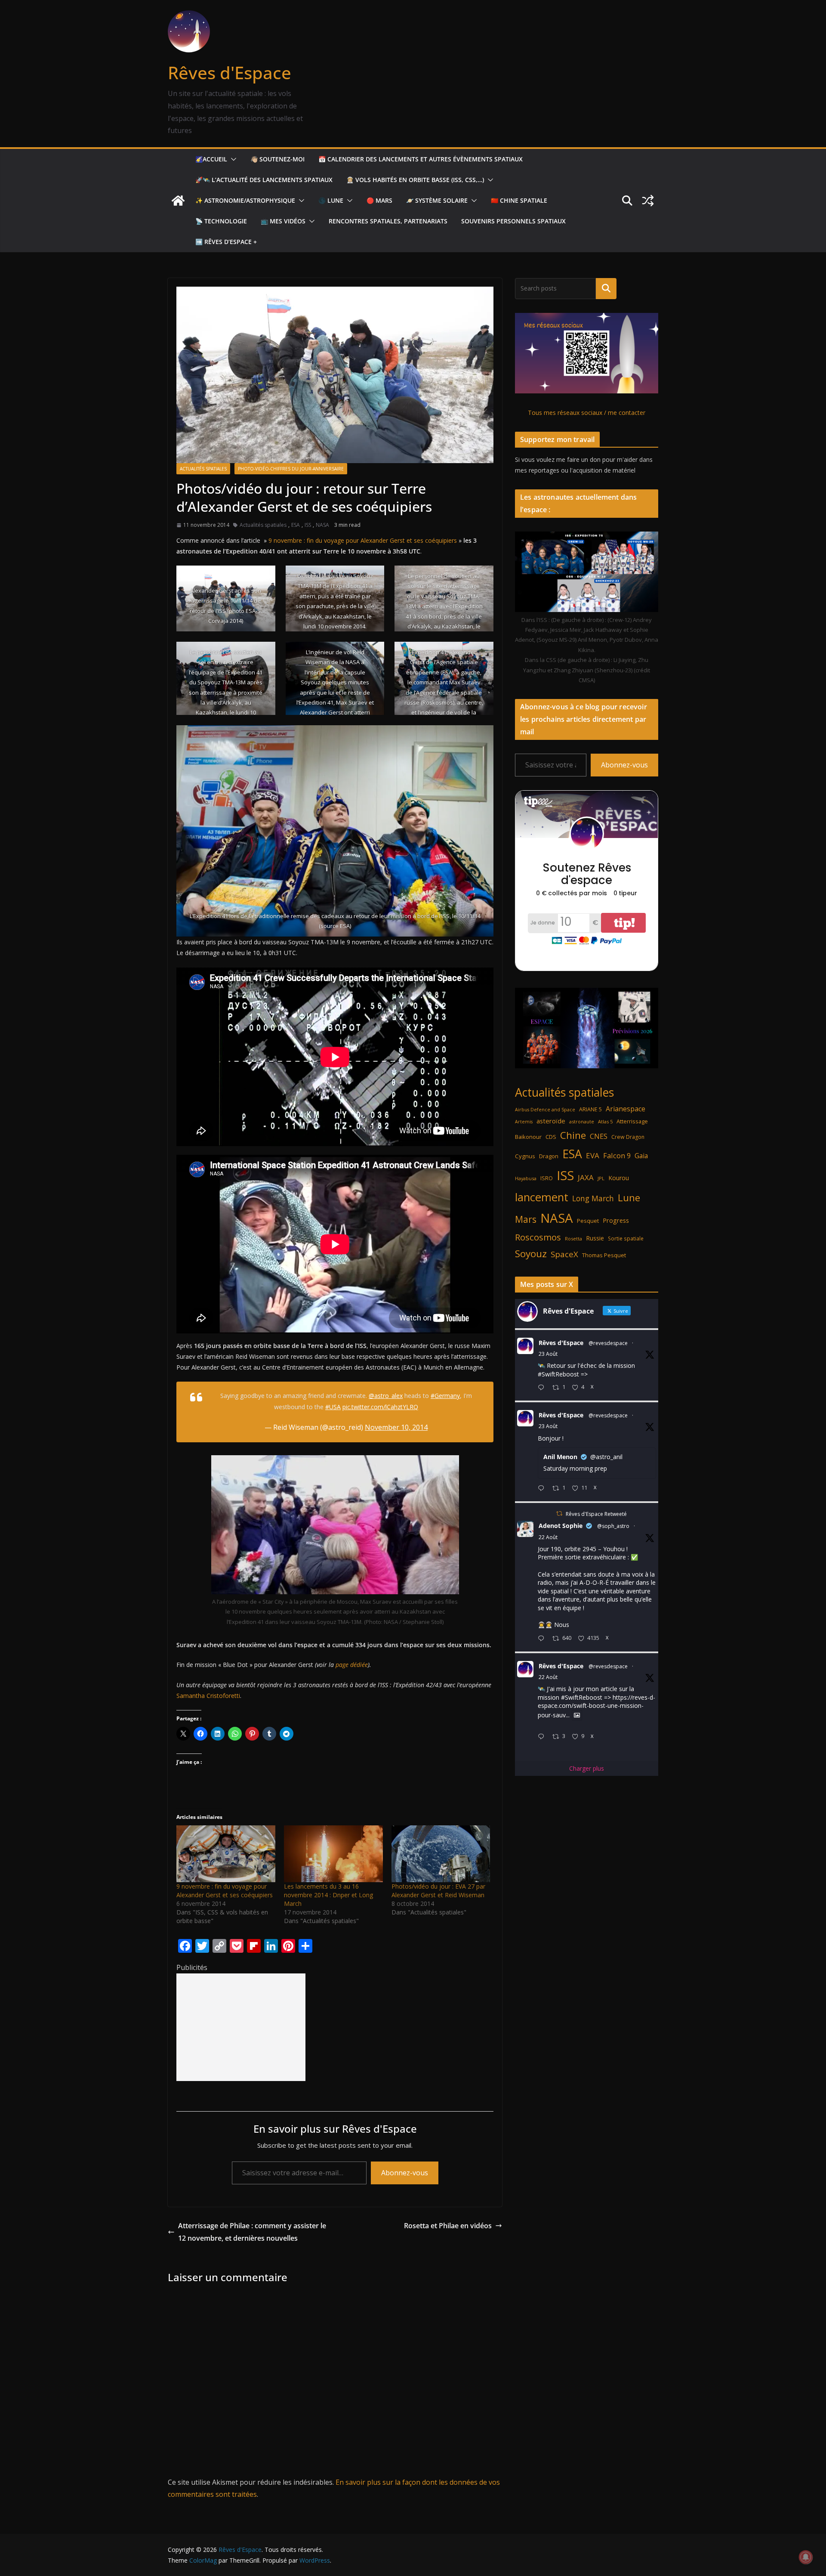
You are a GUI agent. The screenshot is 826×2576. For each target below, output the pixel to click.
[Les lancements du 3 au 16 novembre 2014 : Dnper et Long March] (333, 1854)
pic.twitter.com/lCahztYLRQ (380, 1407)
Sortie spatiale (626, 1238)
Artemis (524, 1122)
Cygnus (525, 1156)
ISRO (547, 1178)
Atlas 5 (605, 1121)
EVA (593, 1155)
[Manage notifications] (806, 2557)
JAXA (586, 1177)
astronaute (582, 1121)
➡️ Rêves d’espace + (226, 242)
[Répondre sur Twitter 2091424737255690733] (543, 1388)
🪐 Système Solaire (437, 200)
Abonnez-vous (405, 2173)
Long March (593, 1198)
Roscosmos (538, 1237)
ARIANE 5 (590, 1109)
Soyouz (531, 1254)
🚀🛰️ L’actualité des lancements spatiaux (264, 180)
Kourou (619, 1178)
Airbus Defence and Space (545, 1110)
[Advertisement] (241, 2027)
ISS (308, 525)
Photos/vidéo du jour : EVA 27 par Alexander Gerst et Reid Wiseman (438, 1891)
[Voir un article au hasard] (648, 201)
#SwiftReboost (558, 1374)
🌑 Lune (331, 200)
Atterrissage (632, 1121)
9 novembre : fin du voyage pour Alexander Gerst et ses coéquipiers (363, 540)
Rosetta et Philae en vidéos (448, 2226)
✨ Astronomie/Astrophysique (245, 200)
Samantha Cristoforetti (208, 1696)
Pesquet (588, 1221)
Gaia (641, 1156)
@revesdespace (608, 1343)
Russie (595, 1238)
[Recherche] (606, 288)
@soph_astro (613, 1526)
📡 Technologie (221, 221)
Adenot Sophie (561, 1526)
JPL (601, 1178)
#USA (333, 1407)
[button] (232, 159)
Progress (616, 1220)
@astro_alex (386, 1396)
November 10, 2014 (396, 1427)
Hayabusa (526, 1178)
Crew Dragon (628, 1137)
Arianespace (626, 1109)
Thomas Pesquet (604, 1255)
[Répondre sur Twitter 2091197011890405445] (543, 1639)
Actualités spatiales (203, 469)
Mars (526, 1219)
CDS (551, 1137)
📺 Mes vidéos (283, 221)
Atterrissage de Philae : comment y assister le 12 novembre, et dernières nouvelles (252, 2232)
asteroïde (551, 1121)
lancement (542, 1197)
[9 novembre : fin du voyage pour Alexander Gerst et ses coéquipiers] (226, 1854)
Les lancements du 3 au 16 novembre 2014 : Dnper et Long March (328, 1895)
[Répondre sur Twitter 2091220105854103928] (543, 1737)
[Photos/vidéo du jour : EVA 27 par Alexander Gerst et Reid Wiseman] (441, 1854)
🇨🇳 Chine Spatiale (519, 200)
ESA (296, 525)
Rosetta (573, 1239)
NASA (322, 525)
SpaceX (564, 1254)
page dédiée (352, 1665)
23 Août (548, 1354)
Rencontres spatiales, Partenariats (388, 221)
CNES (599, 1136)
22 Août (548, 1537)
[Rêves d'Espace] (178, 201)
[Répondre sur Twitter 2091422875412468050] (543, 1489)
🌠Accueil (211, 159)
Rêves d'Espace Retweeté (596, 1514)
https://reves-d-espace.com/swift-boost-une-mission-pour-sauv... (596, 1706)
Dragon (549, 1156)
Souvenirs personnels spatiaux (513, 221)
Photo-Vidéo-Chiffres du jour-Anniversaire (291, 469)
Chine (573, 1135)
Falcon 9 (617, 1155)
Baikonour (528, 1137)
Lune (629, 1198)
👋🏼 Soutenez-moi (277, 159)
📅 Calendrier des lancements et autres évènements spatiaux (421, 159)
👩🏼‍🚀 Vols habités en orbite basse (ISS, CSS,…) (415, 180)
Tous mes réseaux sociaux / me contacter (587, 413)
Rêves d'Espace (230, 73)
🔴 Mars (379, 200)
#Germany (445, 1396)
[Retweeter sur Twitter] (559, 1514)
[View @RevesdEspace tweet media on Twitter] (577, 1715)
